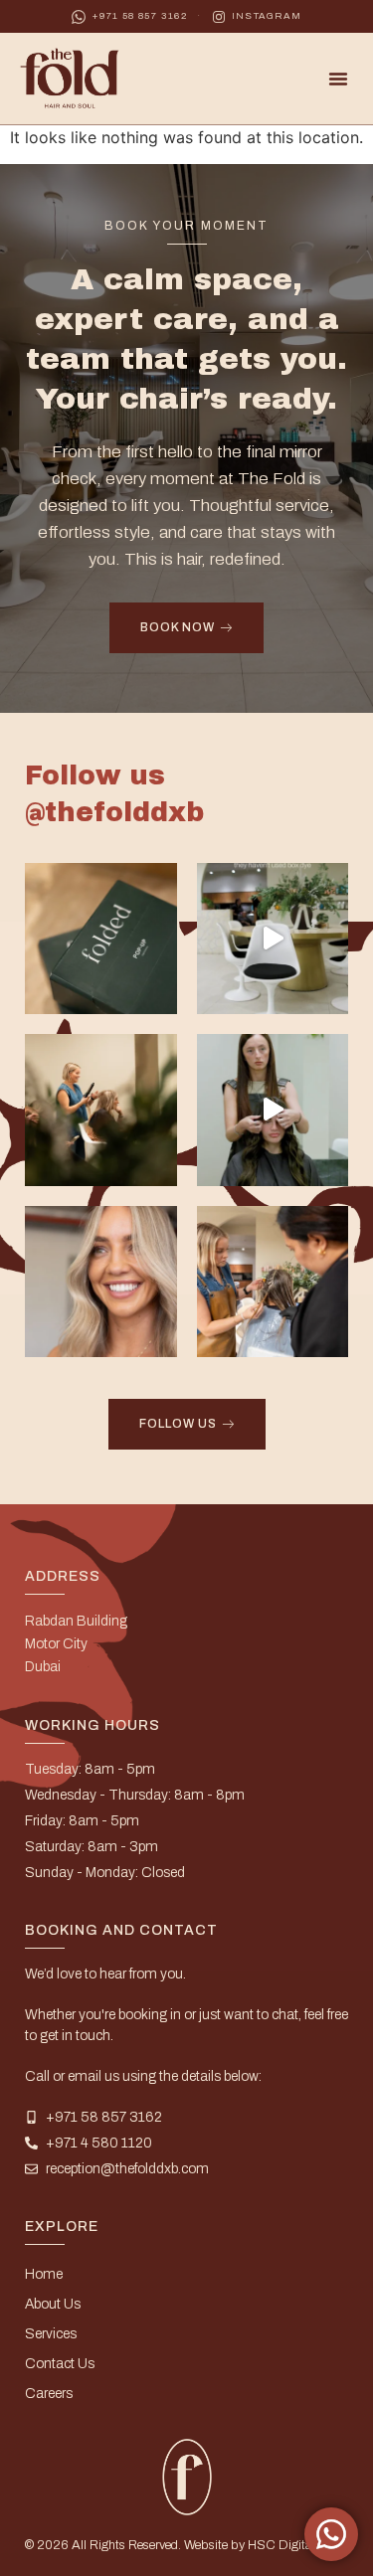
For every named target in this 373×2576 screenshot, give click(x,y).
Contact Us (60, 2364)
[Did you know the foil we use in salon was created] (101, 939)
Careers (49, 2394)
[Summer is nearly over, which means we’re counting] (101, 1282)
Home (44, 2274)
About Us (53, 2304)
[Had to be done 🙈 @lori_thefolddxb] (273, 939)
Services (51, 2334)
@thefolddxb (114, 812)
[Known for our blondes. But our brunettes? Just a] (273, 1110)
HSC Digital (281, 2545)
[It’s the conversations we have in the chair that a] (101, 1110)
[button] (338, 79)
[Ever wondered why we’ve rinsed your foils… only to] (273, 1282)
